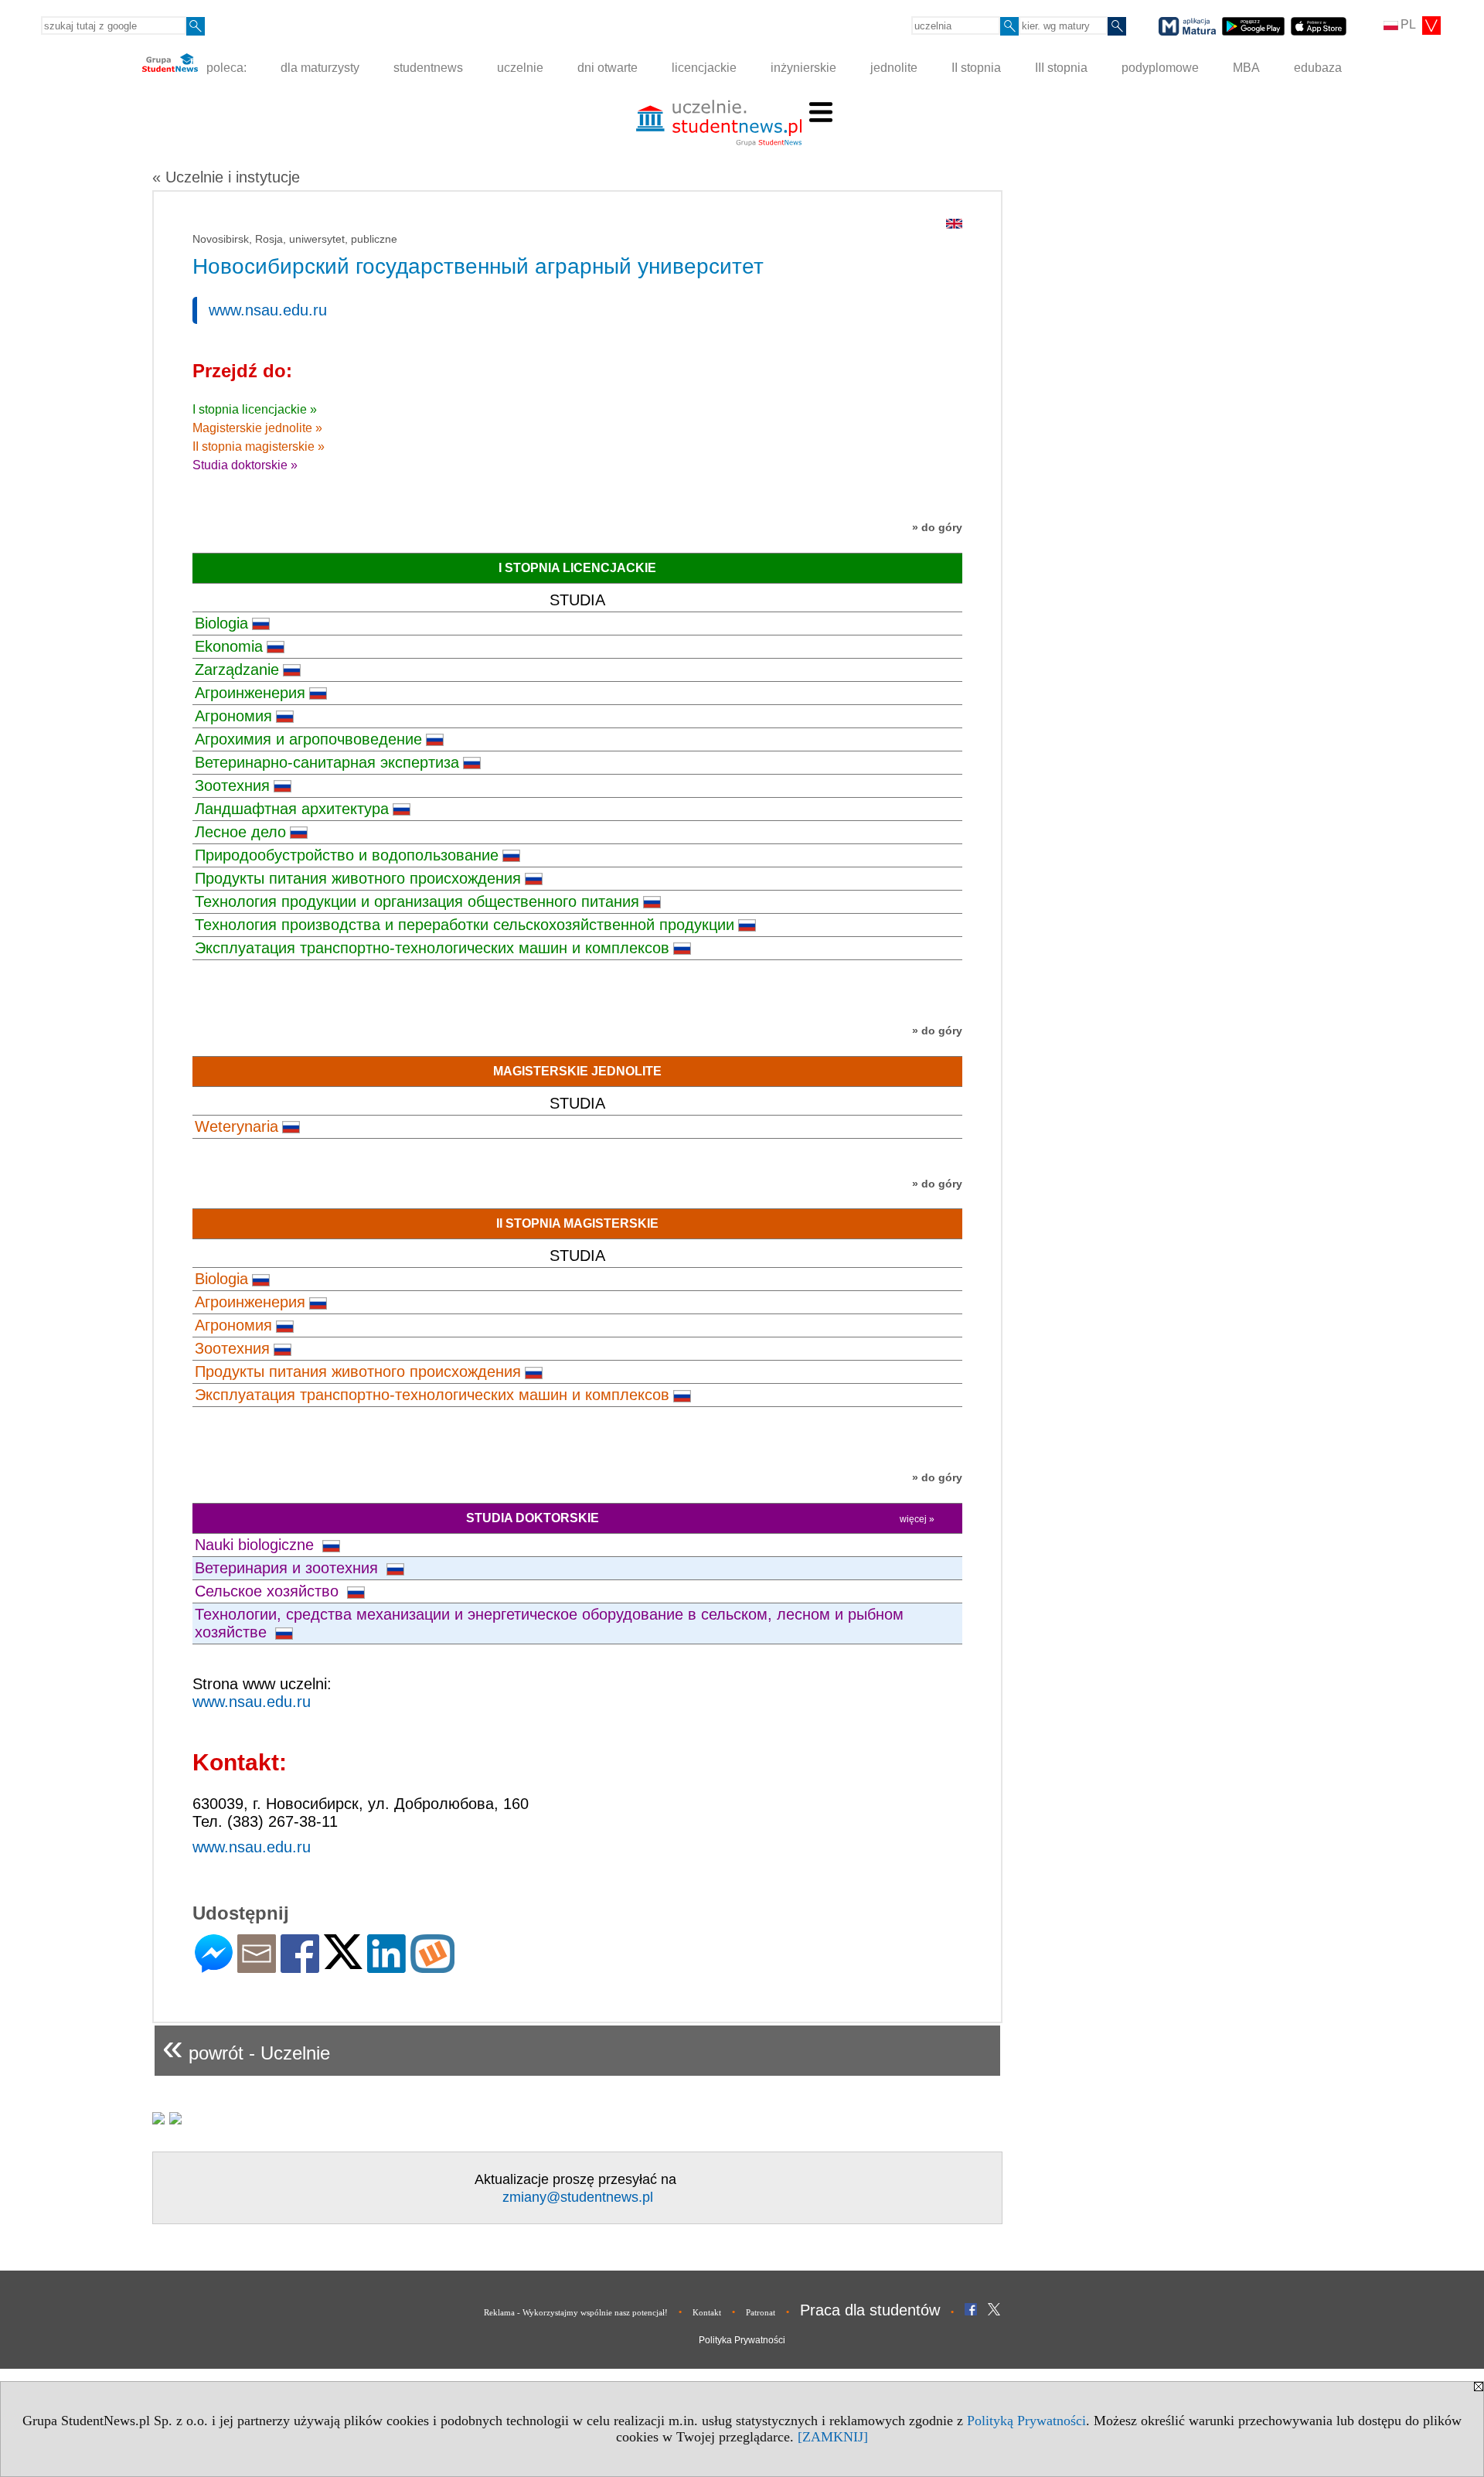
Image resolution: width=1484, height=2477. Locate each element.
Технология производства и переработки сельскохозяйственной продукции (465, 925)
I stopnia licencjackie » (255, 409)
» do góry (937, 527)
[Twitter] (343, 1963)
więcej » (917, 1519)
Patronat (761, 2312)
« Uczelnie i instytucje (226, 177)
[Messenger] (214, 1966)
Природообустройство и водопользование (347, 855)
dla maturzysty (320, 68)
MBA (1246, 68)
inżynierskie (803, 68)
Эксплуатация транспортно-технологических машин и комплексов (432, 948)
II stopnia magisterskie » (259, 446)
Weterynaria (237, 1126)
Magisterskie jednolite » (257, 428)
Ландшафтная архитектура (292, 809)
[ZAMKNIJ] (833, 2437)
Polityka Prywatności (742, 2340)
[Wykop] (432, 1966)
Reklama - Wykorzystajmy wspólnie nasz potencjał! (576, 2312)
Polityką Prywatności (1026, 2421)
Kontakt (707, 2312)
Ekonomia (229, 646)
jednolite (894, 68)
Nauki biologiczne (257, 1545)
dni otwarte (608, 68)
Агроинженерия (250, 693)
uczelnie (520, 68)
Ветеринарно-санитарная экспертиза (327, 762)
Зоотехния (232, 785)
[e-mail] (257, 1966)
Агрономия (233, 716)
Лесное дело (240, 832)
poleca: (225, 68)
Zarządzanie (237, 670)
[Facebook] (300, 1966)
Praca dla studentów (870, 2310)
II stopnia (976, 68)
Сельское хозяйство (269, 1591)
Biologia (221, 623)
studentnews (428, 68)
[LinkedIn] (386, 1966)
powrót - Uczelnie (246, 2047)
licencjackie (704, 68)
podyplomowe (1160, 68)
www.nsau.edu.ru (268, 310)
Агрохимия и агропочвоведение (308, 739)
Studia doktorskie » (245, 465)
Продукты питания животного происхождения (358, 878)
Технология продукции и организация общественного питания (417, 901)
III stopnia (1061, 68)
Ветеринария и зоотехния (289, 1568)
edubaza (1318, 68)
